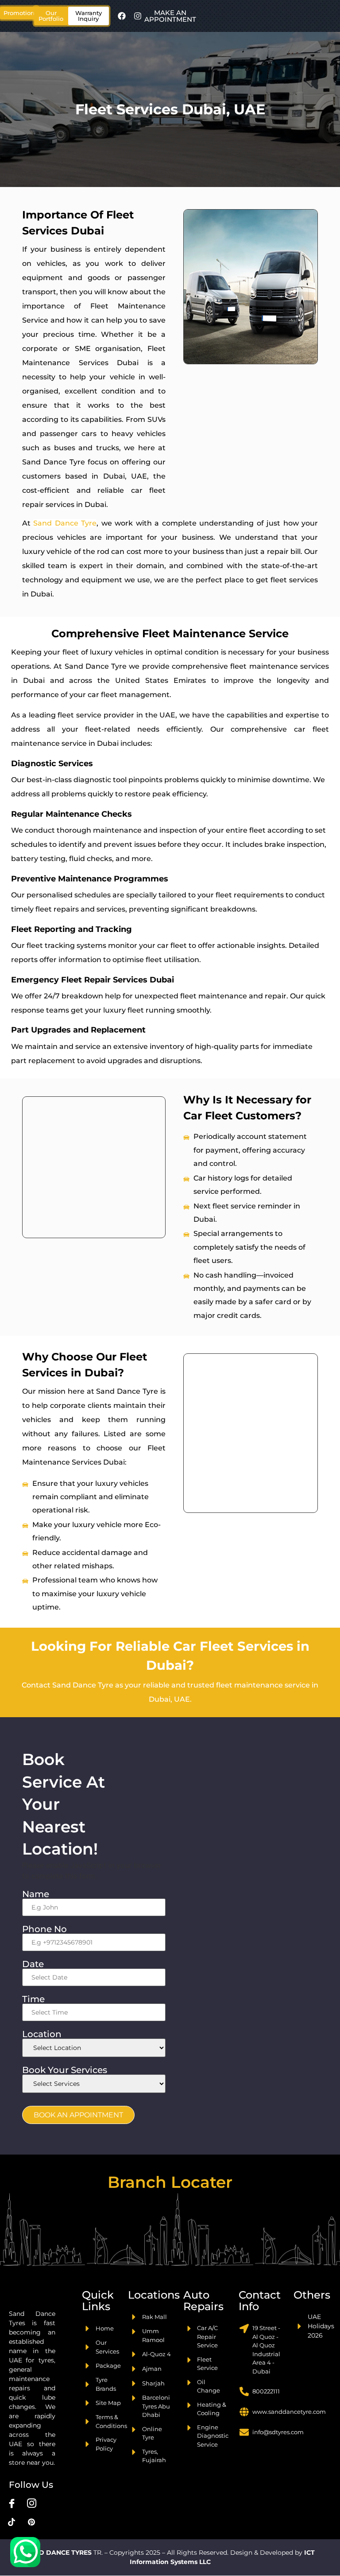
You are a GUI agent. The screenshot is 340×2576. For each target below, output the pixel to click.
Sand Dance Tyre (65, 523)
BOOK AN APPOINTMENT (78, 2115)
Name (39, 1894)
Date (36, 1964)
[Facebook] (122, 16)
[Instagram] (138, 16)
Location (45, 2034)
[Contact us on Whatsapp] (25, 2552)
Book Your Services (68, 2070)
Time (36, 1999)
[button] (51, 16)
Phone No (47, 1929)
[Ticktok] (12, 2522)
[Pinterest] (31, 2522)
